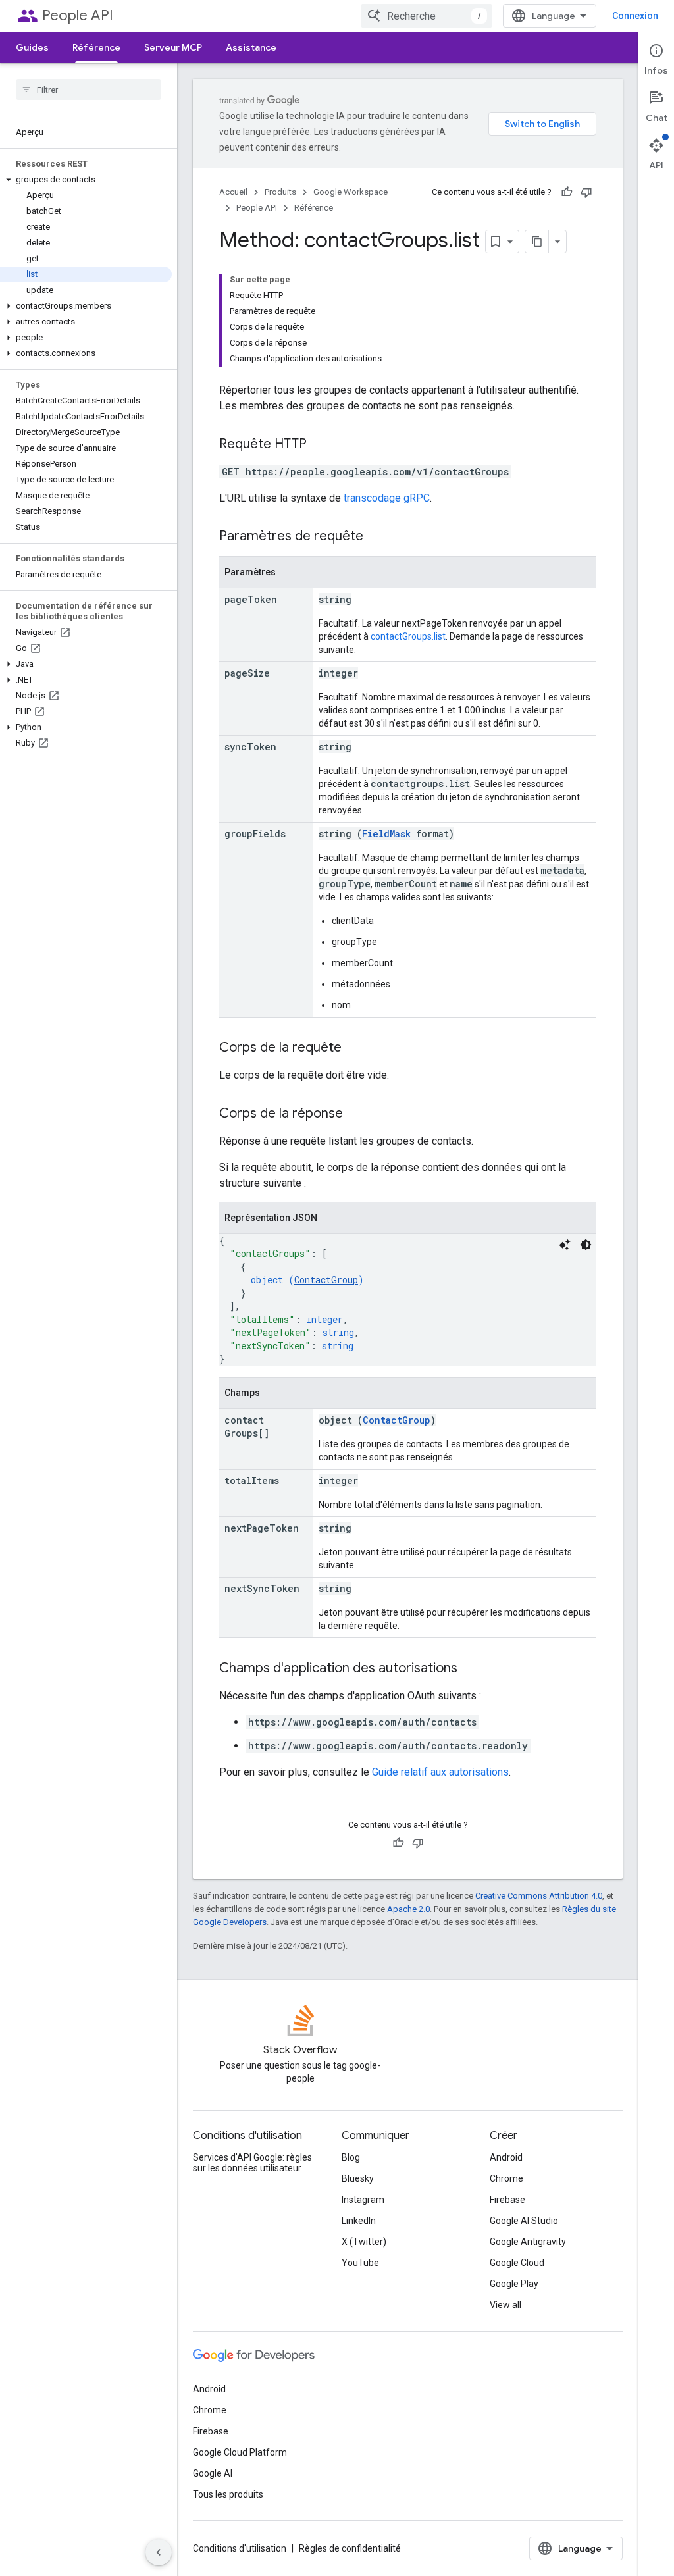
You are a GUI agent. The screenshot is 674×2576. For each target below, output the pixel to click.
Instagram (363, 2200)
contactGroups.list (408, 636)
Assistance (251, 47)
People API (78, 15)
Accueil (233, 192)
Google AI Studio (524, 2221)
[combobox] (427, 16)
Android (506, 2157)
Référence (96, 47)
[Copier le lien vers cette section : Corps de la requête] (355, 1048)
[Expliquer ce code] (565, 1245)
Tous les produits (228, 2494)
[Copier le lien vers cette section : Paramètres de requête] (376, 537)
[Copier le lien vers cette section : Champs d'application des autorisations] (471, 1669)
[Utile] (567, 192)
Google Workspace (350, 192)
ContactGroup (326, 1280)
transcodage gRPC (387, 498)
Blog (351, 2157)
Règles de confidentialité (350, 2548)
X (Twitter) (364, 2242)
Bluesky (358, 2178)
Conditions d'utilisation (240, 2548)
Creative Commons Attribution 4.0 (539, 1896)
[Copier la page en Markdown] (537, 242)
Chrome (506, 2178)
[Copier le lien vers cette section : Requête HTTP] (320, 445)
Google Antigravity (528, 2242)
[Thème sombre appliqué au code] (586, 1245)
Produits (280, 192)
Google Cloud (517, 2263)
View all (505, 2305)
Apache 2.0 (408, 1909)
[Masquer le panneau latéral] (159, 2552)
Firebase (507, 2200)
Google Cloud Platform (240, 2452)
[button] (86, 180)
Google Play (514, 2284)
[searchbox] (89, 90)
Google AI (213, 2473)
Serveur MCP (173, 47)
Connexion (635, 16)
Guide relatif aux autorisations (440, 1772)
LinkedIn (359, 2221)
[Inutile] (586, 192)
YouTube (360, 2263)
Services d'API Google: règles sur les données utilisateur (252, 2163)
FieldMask (386, 834)
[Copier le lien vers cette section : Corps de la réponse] (356, 1114)
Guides (32, 47)
